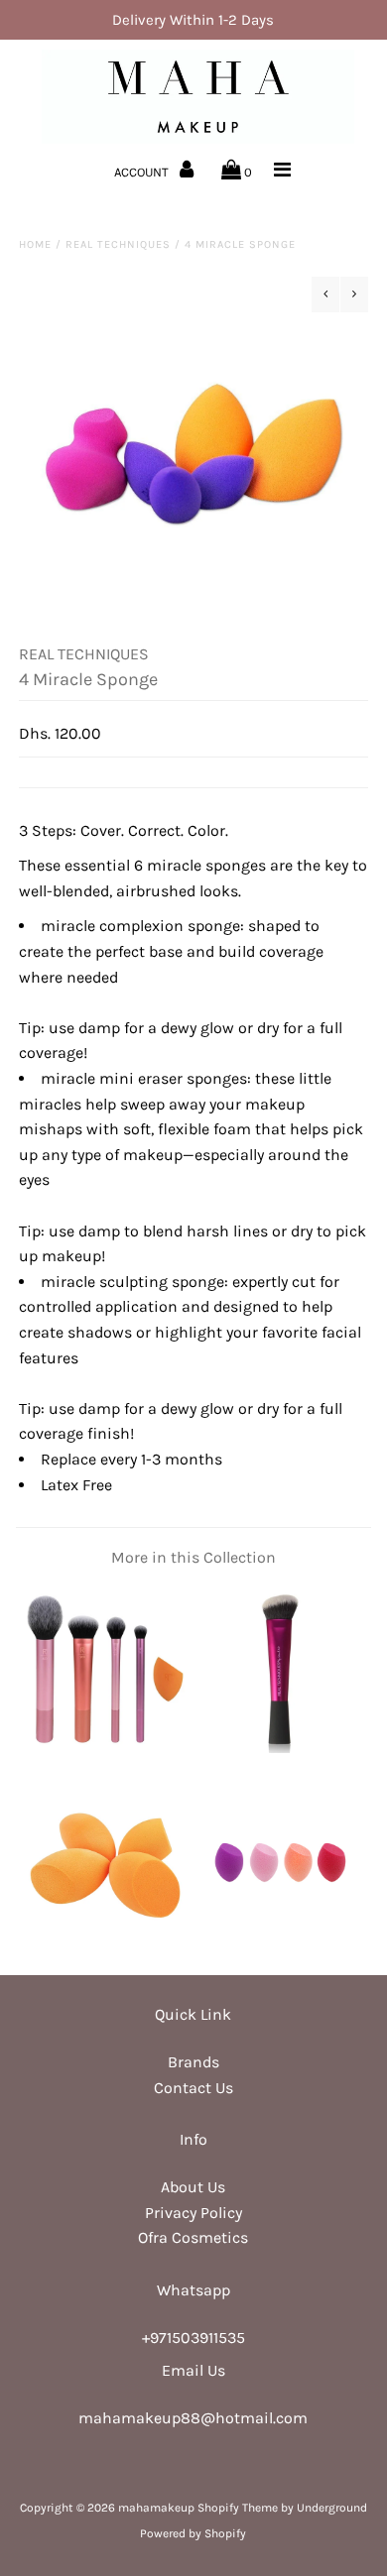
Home (35, 244)
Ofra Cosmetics (193, 2237)
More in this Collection (193, 1557)
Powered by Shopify (193, 2533)
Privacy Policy (193, 2213)
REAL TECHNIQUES (118, 244)
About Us (193, 2187)
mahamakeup (156, 2508)
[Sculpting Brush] (281, 1748)
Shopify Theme (238, 2508)
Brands (193, 2062)
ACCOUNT (143, 172)
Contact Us (193, 2088)
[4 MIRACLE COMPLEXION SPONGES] (106, 1942)
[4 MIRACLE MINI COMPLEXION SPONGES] (281, 1942)
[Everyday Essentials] (106, 1748)
